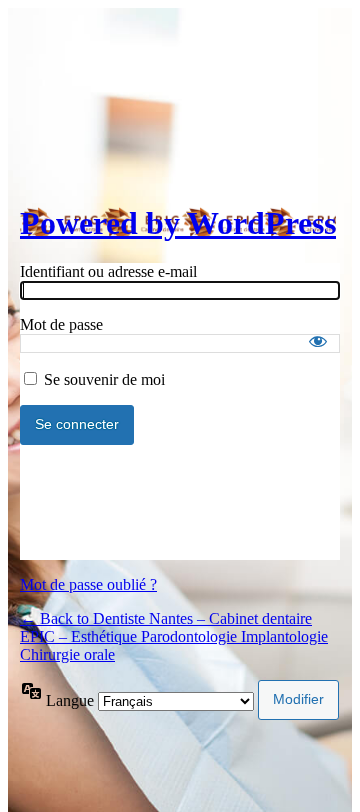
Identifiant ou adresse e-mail (108, 271)
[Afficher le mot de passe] (318, 341)
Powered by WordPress (178, 223)
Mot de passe (61, 324)
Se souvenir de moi (104, 379)
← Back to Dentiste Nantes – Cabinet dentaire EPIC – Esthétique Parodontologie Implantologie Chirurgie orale (174, 636)
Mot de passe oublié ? (88, 584)
